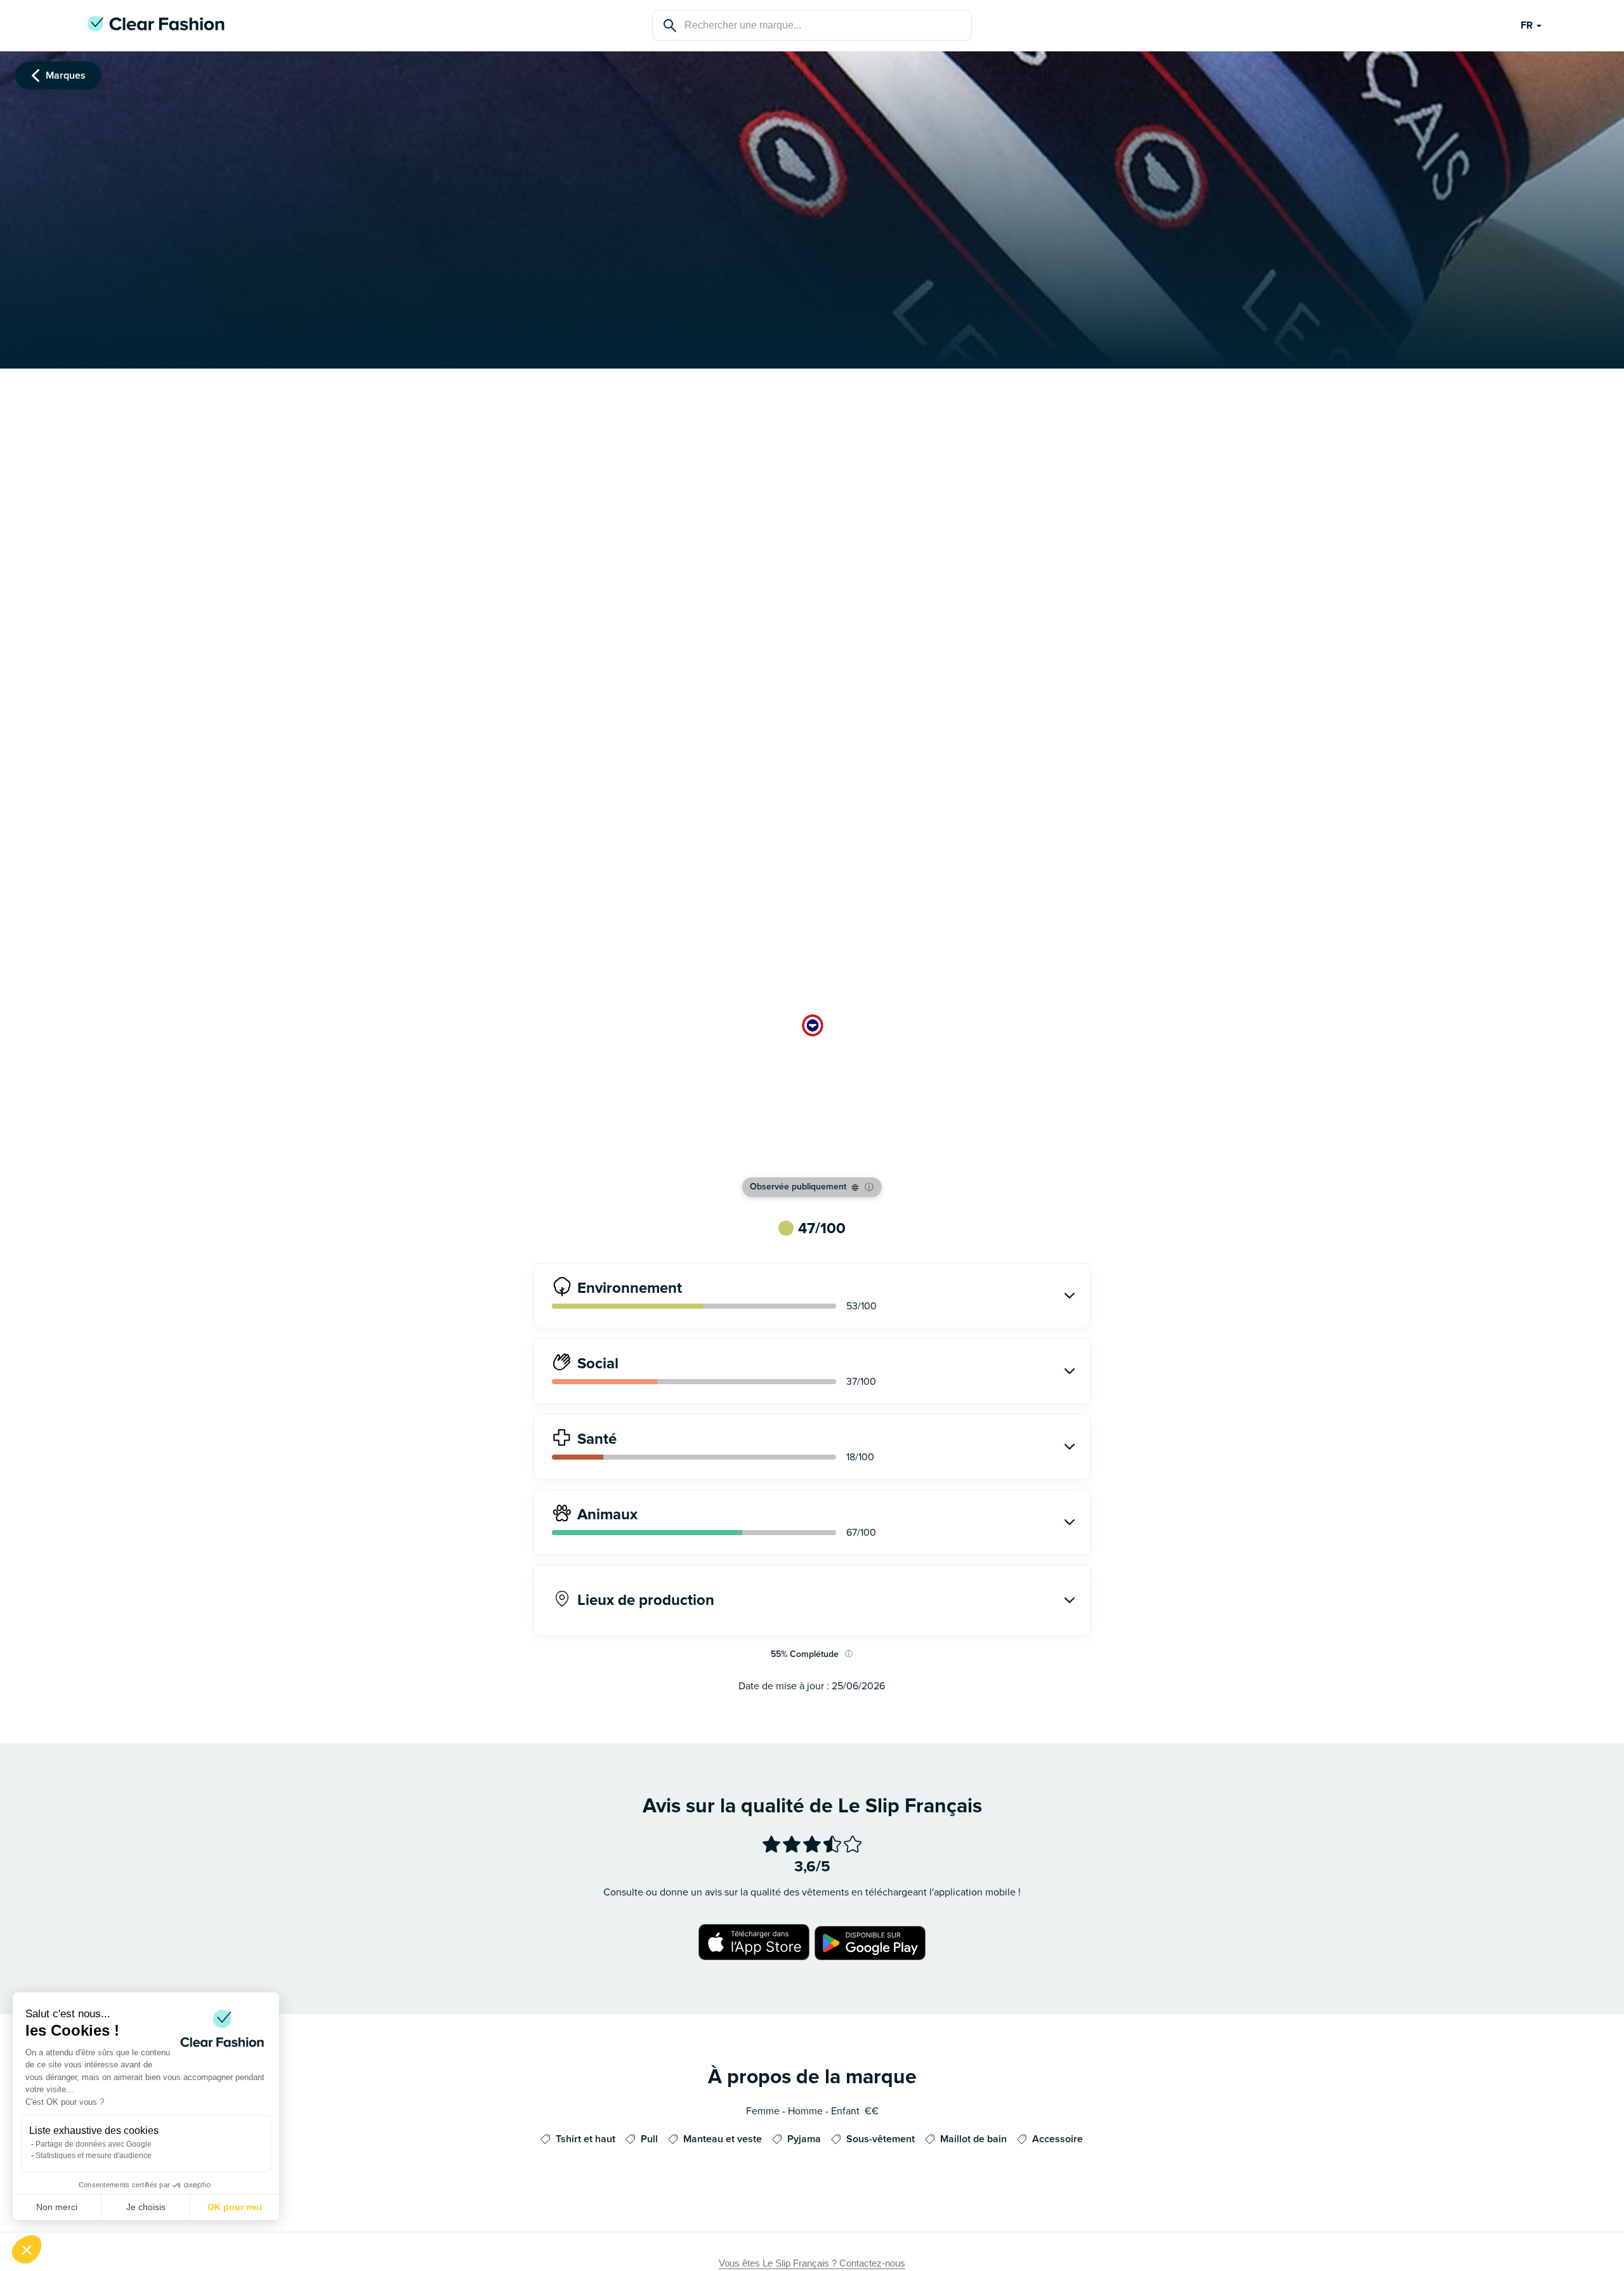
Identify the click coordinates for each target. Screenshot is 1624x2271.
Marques (66, 75)
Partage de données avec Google (94, 2144)
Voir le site (812, 1150)
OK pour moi (235, 2207)
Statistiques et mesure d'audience (94, 2156)
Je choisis (146, 2207)
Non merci (57, 2207)
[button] (27, 2249)
